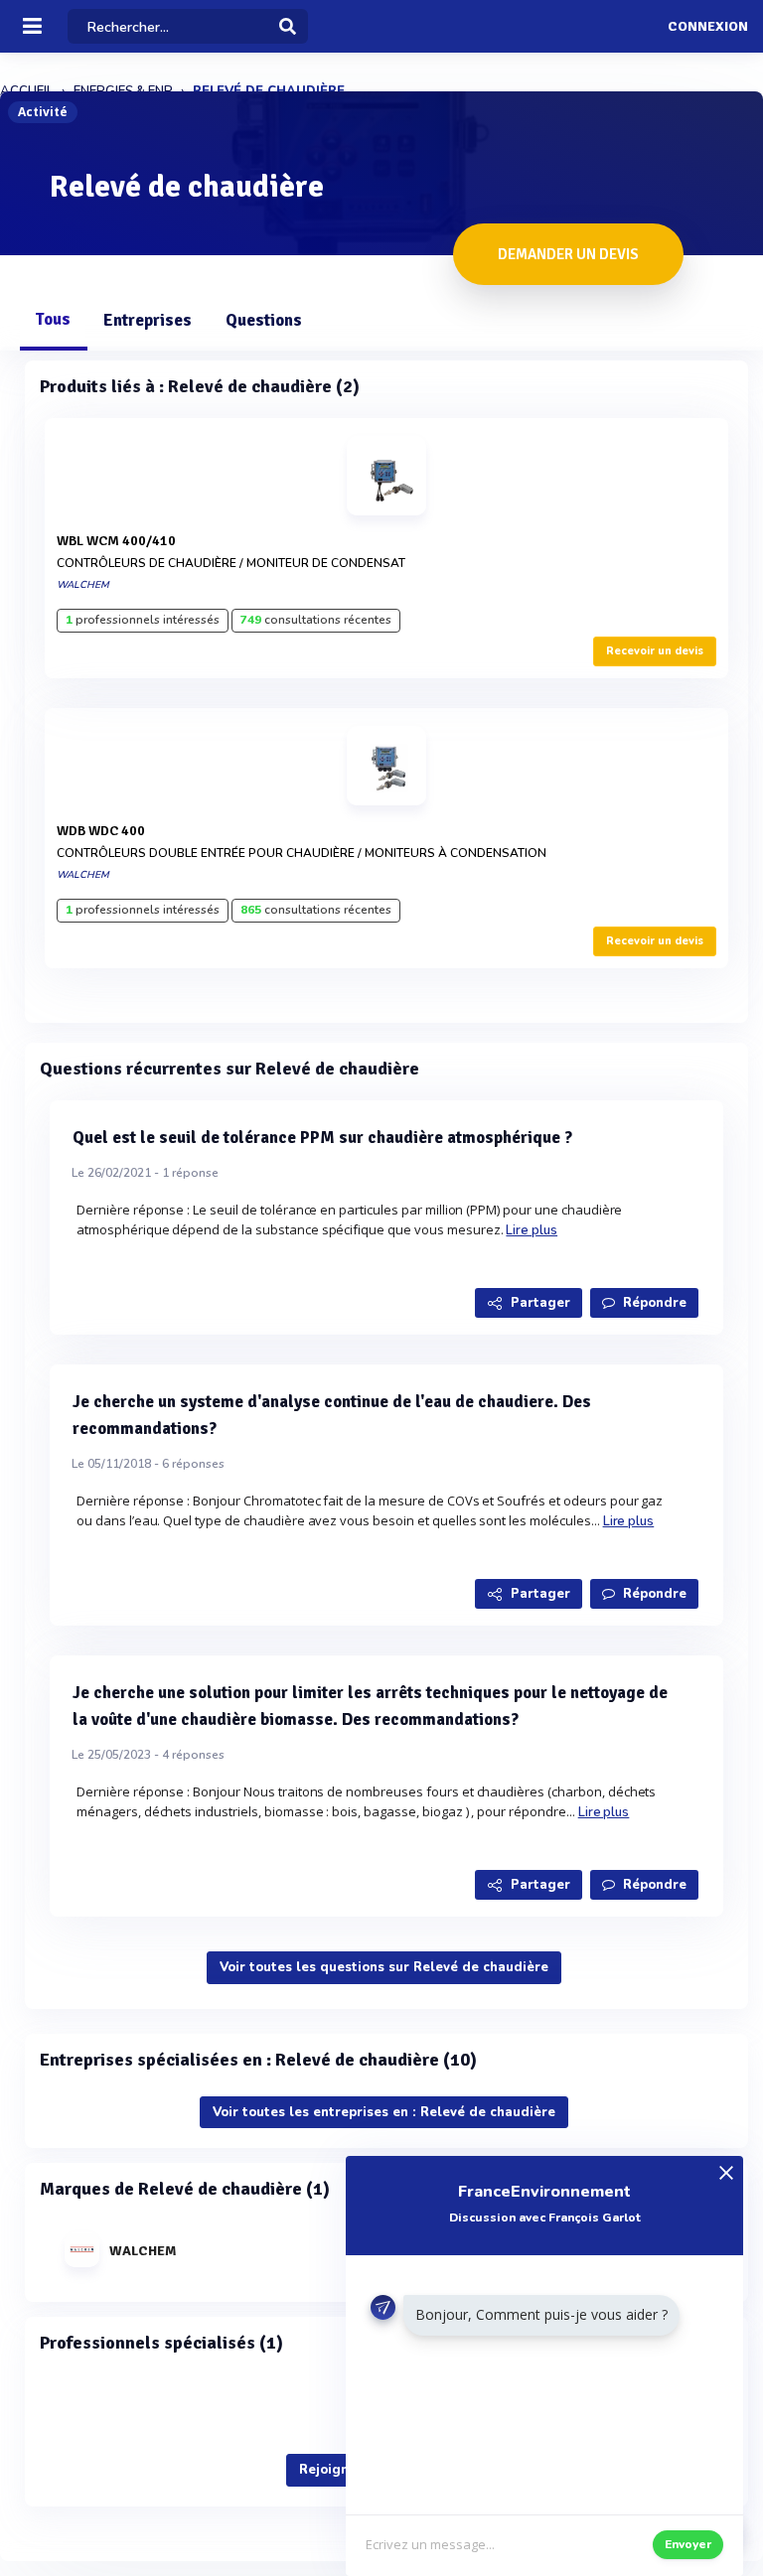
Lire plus (532, 1230)
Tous (53, 319)
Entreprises (148, 320)
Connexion (708, 27)
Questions (264, 320)
